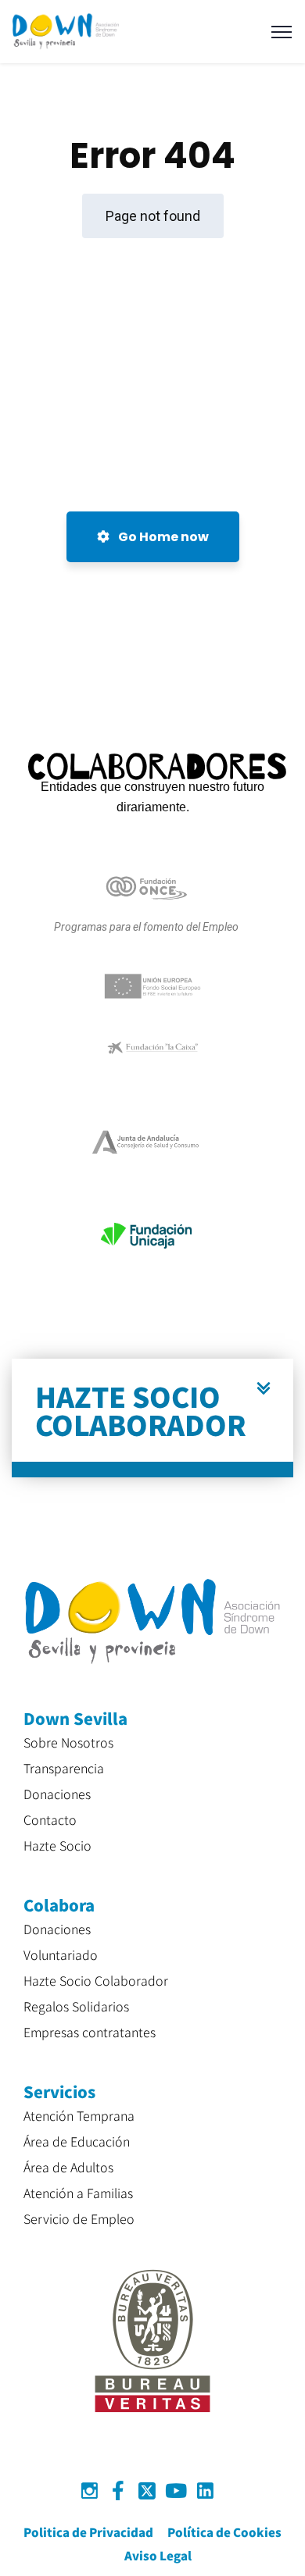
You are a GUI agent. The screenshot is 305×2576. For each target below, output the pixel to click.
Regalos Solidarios (76, 2006)
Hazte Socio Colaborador (96, 1980)
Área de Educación (77, 2141)
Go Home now (162, 537)
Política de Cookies (224, 2532)
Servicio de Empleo (79, 2218)
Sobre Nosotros (68, 1742)
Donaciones (57, 1794)
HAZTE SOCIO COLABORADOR (141, 1410)
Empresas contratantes (90, 2032)
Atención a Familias (78, 2193)
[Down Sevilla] (66, 31)
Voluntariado (61, 1954)
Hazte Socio (57, 1845)
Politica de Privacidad (88, 2532)
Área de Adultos (68, 2167)
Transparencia (64, 1768)
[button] (152, 1418)
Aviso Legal (158, 2555)
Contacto (50, 1819)
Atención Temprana (79, 2115)
